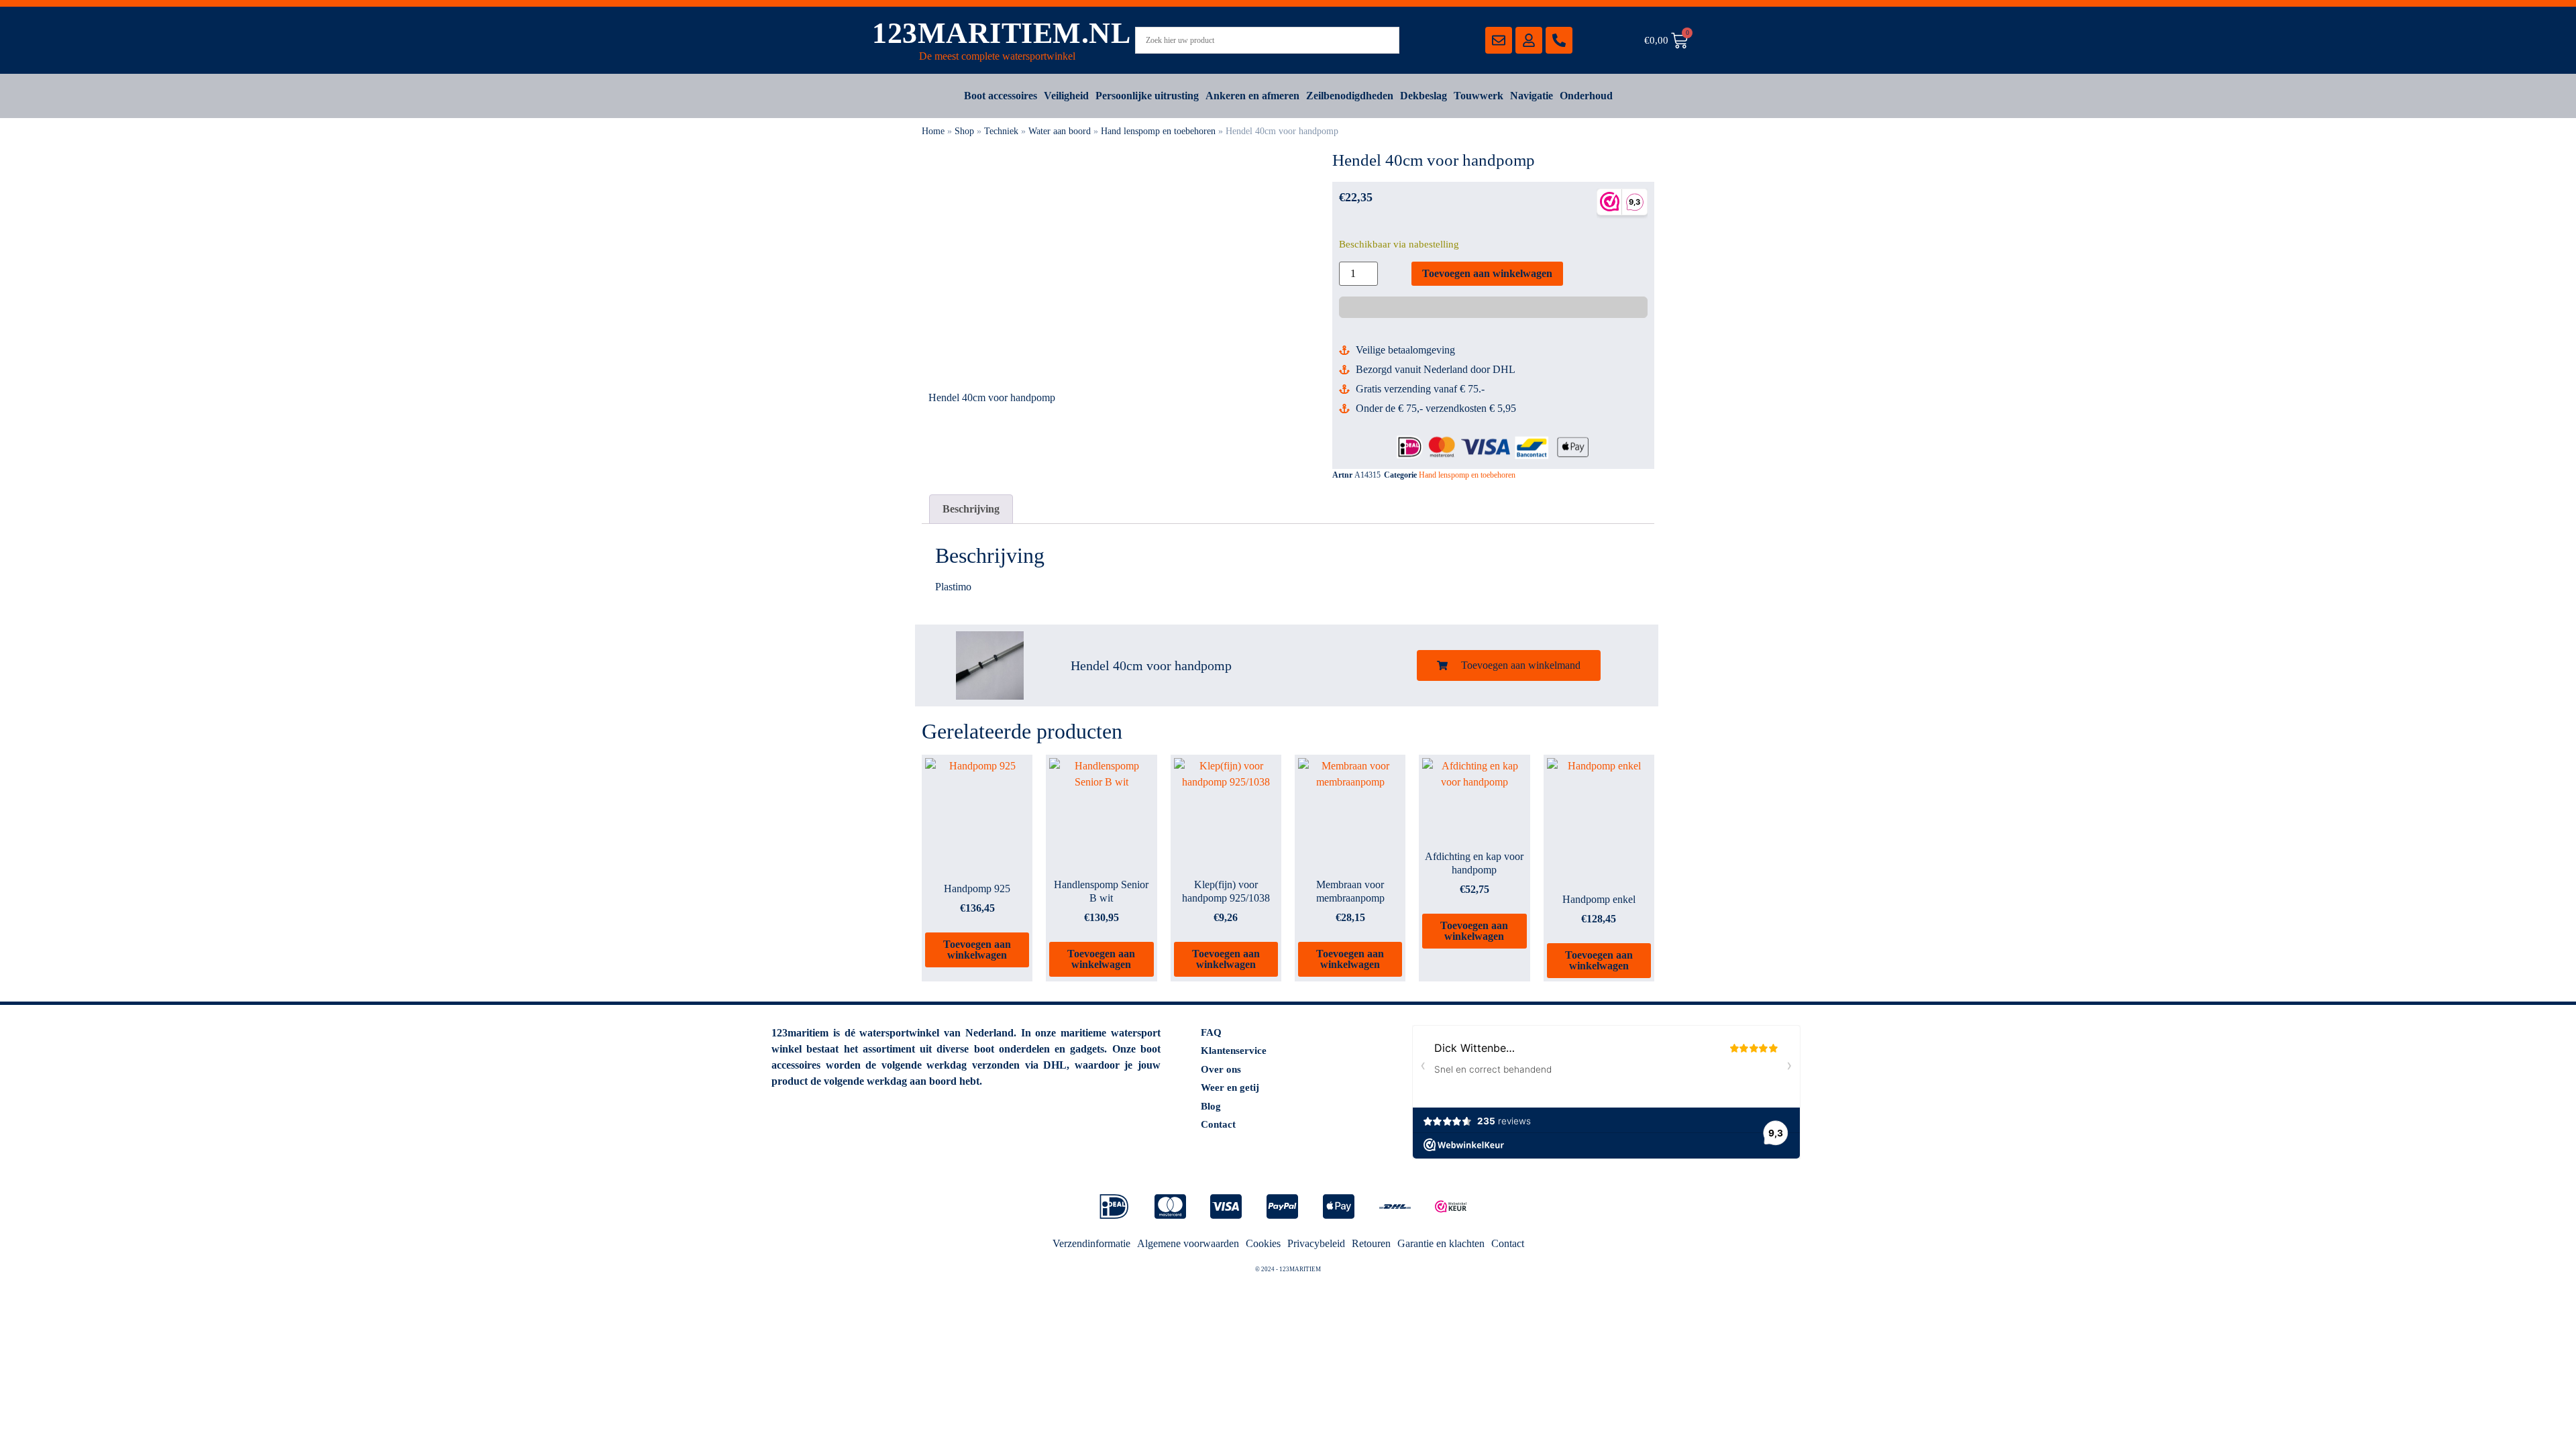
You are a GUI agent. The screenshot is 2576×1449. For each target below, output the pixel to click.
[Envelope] (1499, 40)
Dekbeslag (1424, 96)
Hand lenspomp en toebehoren (1158, 131)
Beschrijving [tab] (971, 509)
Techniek (1001, 131)
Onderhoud (1586, 96)
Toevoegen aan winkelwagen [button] (977, 950)
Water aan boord (1060, 131)
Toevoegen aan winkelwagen (1487, 273)
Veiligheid (1066, 96)
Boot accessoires (1001, 96)
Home (933, 131)
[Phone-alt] (1559, 40)
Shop (964, 131)
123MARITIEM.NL (1001, 33)
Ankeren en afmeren (1252, 96)
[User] (1529, 40)
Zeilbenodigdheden (1350, 96)
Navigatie (1532, 96)
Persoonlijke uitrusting (1147, 96)
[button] (1509, 665)
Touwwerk (1479, 96)
